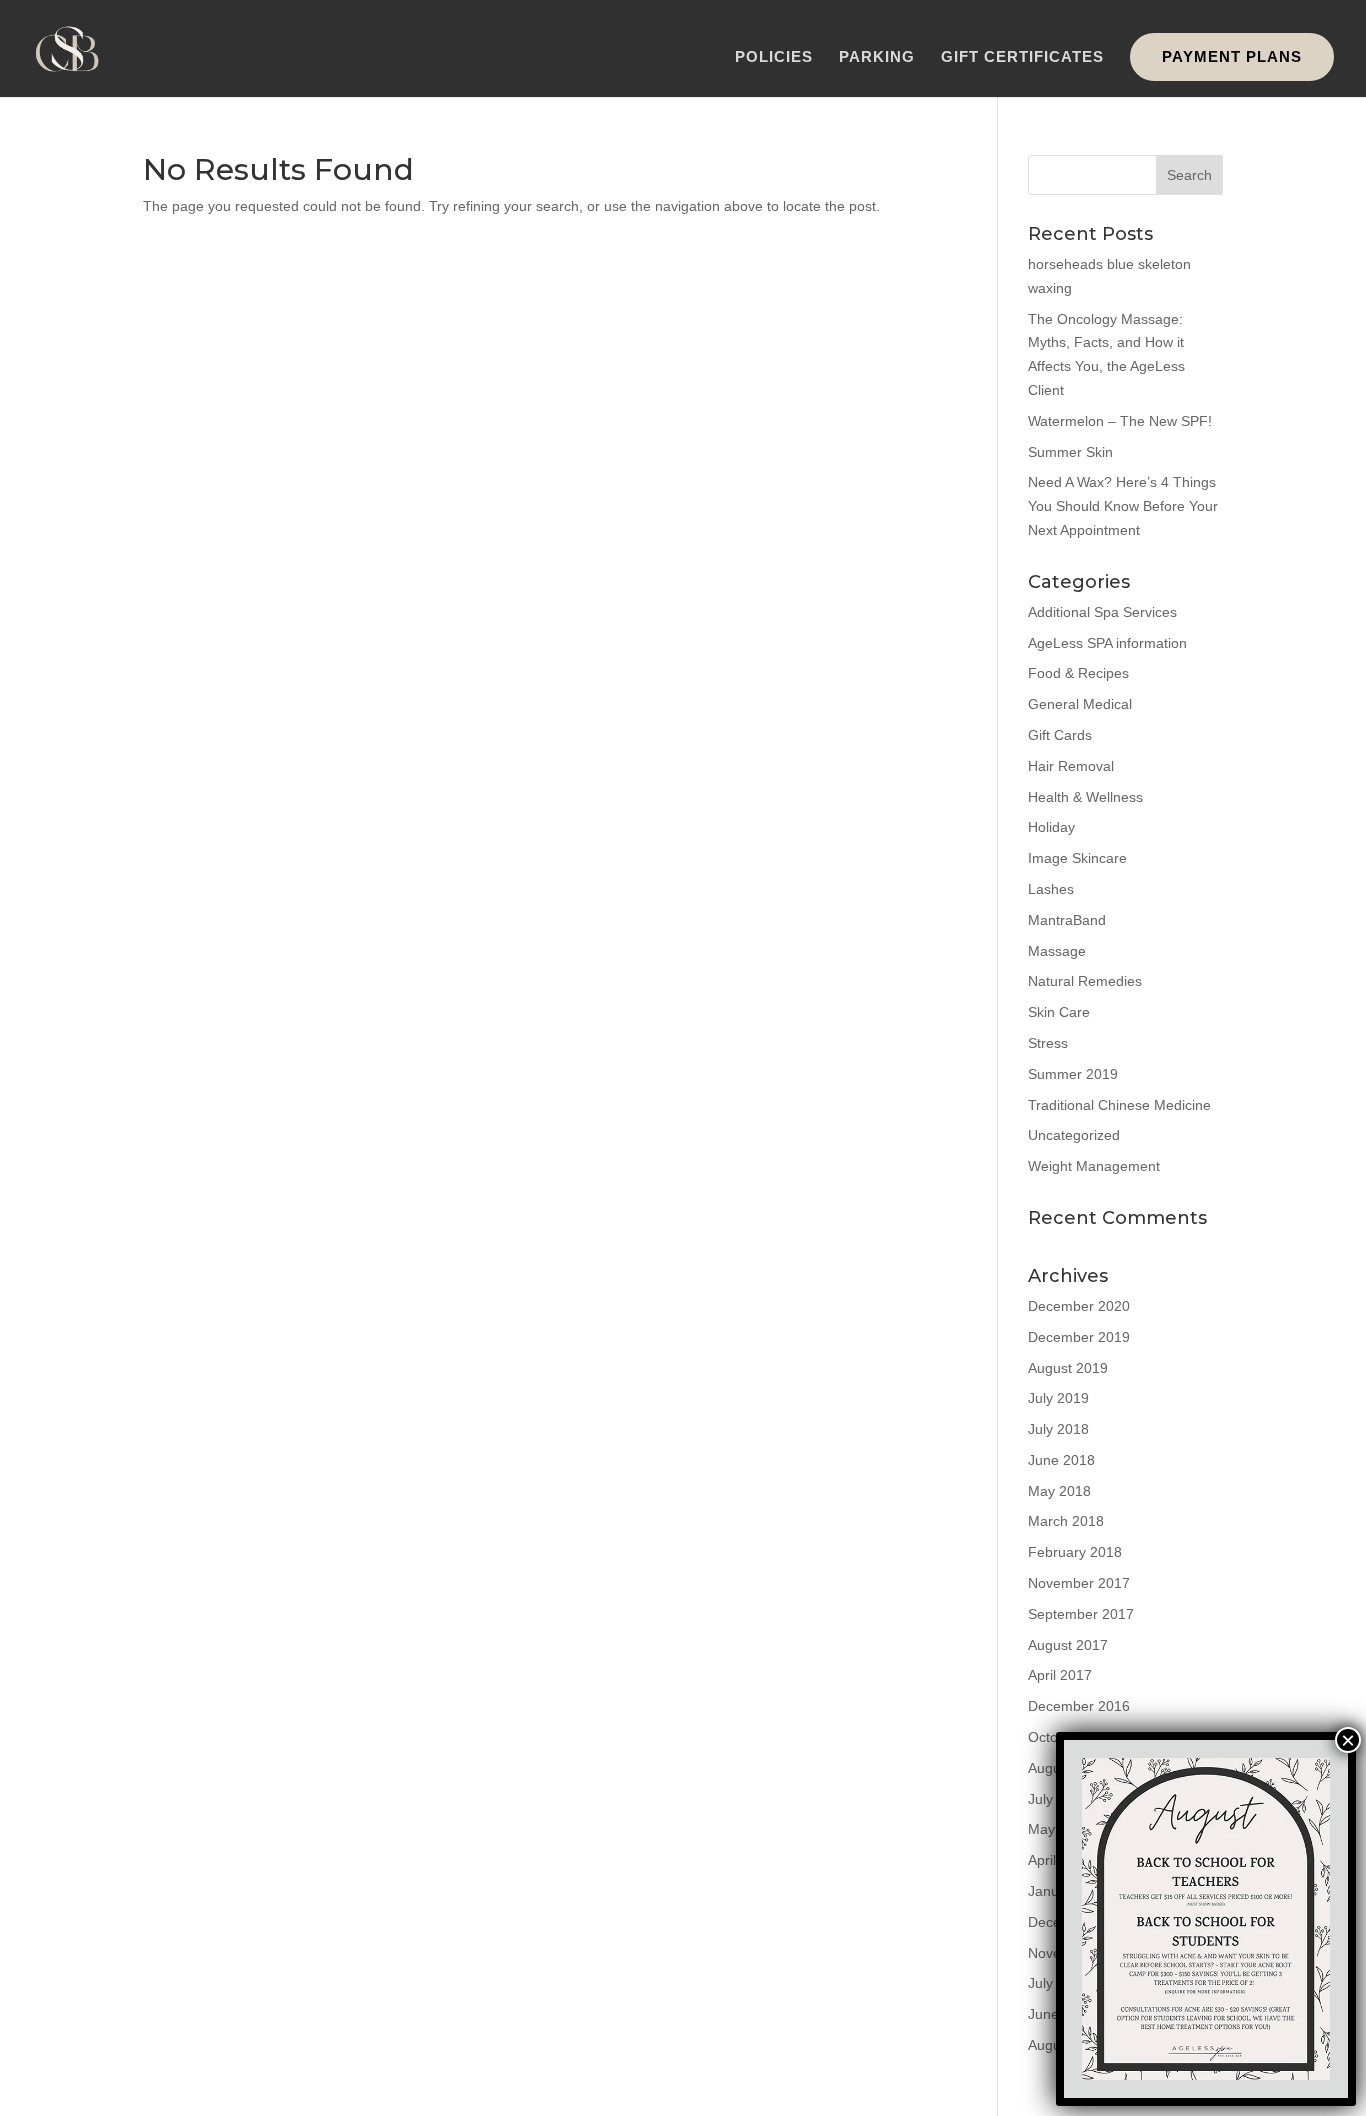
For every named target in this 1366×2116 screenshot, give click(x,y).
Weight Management (1094, 1166)
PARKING (877, 57)
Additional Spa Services (1102, 612)
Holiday (1051, 827)
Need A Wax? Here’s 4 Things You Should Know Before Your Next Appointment (1123, 506)
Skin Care (1059, 1012)
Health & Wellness (1085, 797)
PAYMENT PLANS (1232, 56)
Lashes (1051, 889)
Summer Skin (1070, 452)
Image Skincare (1077, 858)
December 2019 (1079, 1337)
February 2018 (1075, 1552)
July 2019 (1058, 1398)
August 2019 (1068, 1368)
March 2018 (1066, 1521)
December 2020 (1079, 1306)
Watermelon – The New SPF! (1120, 421)
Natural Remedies (1085, 981)
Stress (1048, 1043)
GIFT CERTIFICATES (1022, 57)
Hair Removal (1071, 766)
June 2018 (1061, 1460)
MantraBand (1067, 920)
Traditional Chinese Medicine (1119, 1105)
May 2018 (1059, 1491)
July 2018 (1058, 1429)
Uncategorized (1074, 1135)
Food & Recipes (1078, 673)
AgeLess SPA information (1107, 643)
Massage (1057, 951)
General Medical (1080, 704)
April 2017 (1060, 1675)
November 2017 (1079, 1583)
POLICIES (774, 57)
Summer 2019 (1073, 1074)
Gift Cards (1060, 735)
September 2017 (1081, 1614)
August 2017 (1068, 1645)
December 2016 (1079, 1706)
